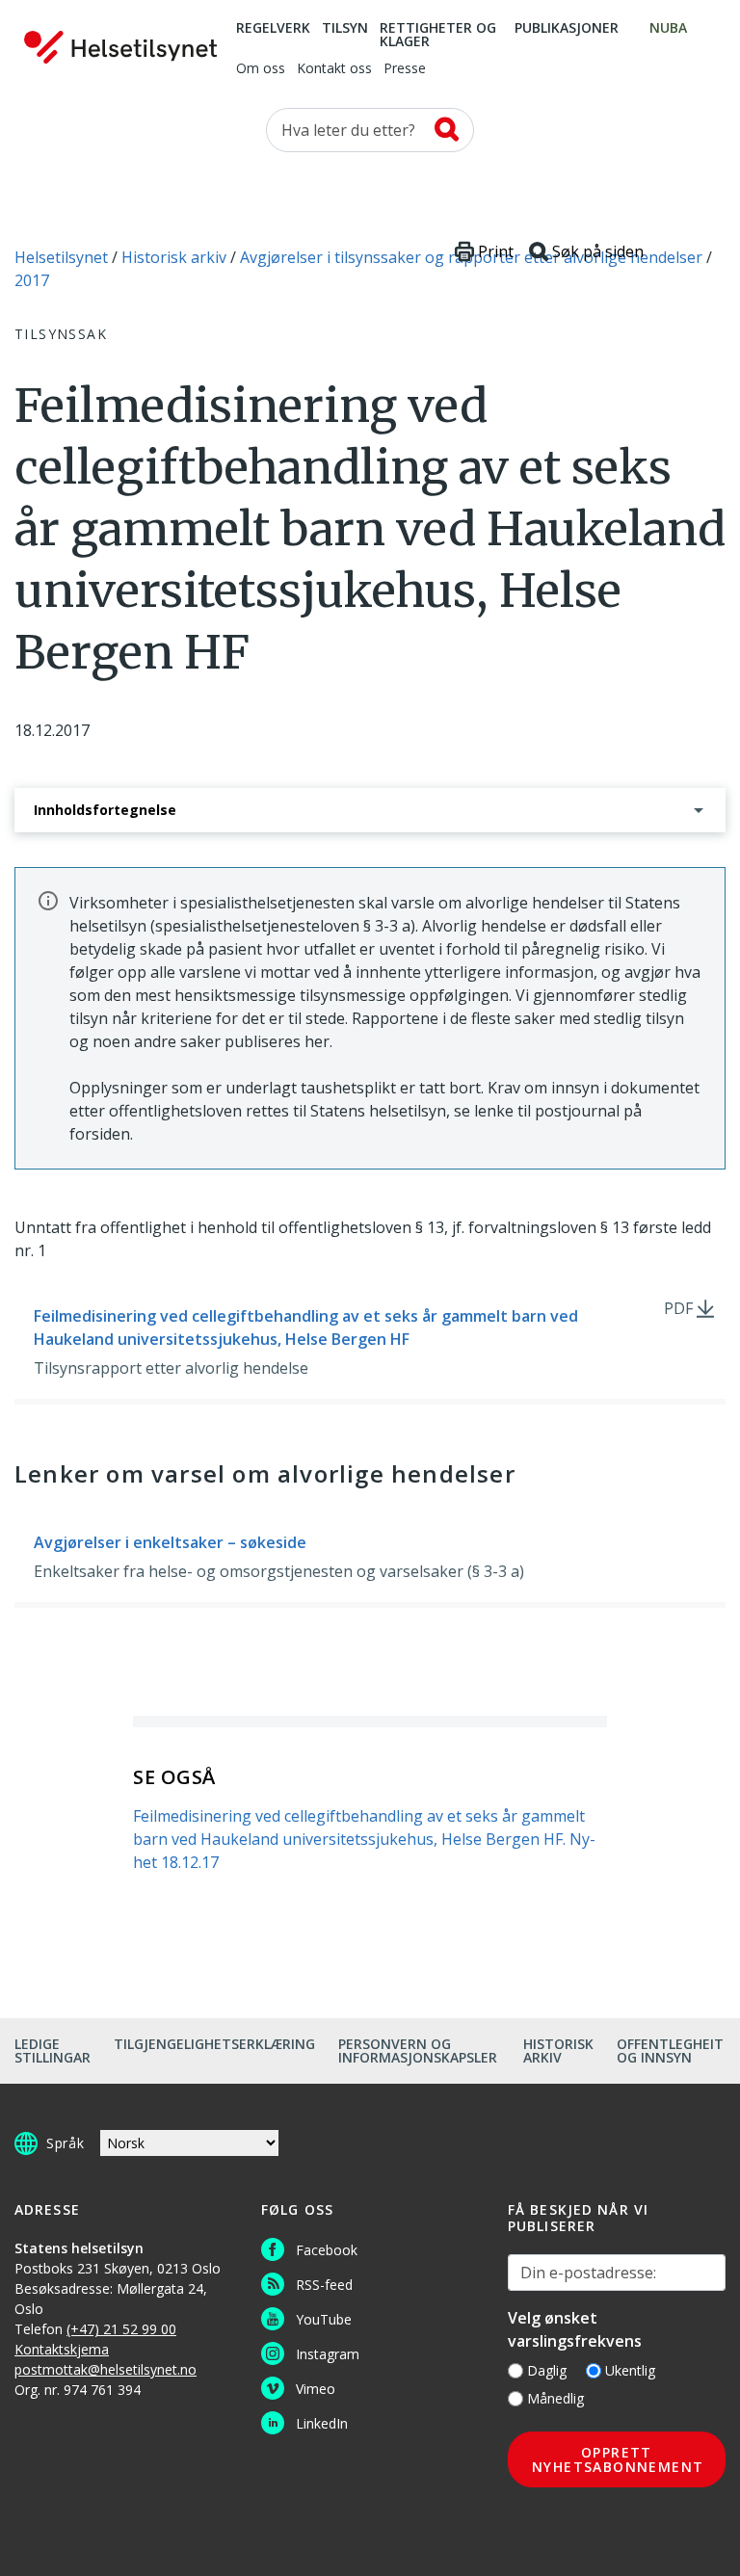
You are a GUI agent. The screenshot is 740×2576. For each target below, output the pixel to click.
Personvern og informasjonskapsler (418, 2050)
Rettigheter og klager (438, 36)
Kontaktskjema (62, 2349)
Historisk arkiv (558, 2050)
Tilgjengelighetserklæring (214, 2044)
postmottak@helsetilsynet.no (106, 2369)
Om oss (261, 69)
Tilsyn (345, 29)
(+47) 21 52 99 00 (121, 2329)
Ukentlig (630, 2370)
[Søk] (447, 129)
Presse (405, 69)
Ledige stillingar (53, 2050)
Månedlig (555, 2398)
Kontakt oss (334, 69)
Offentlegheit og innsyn (670, 2050)
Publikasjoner (567, 29)
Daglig (547, 2370)
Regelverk (273, 29)
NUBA (668, 29)
